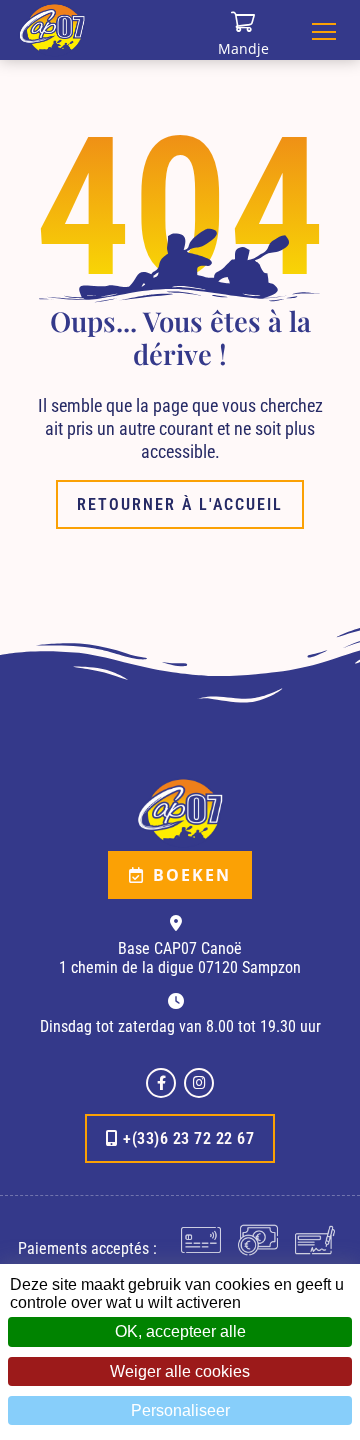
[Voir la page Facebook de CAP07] (161, 1083)
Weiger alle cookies (180, 1371)
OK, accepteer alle (180, 1331)
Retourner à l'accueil (180, 504)
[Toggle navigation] (324, 30)
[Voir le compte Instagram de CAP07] (199, 1083)
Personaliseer (180, 1410)
